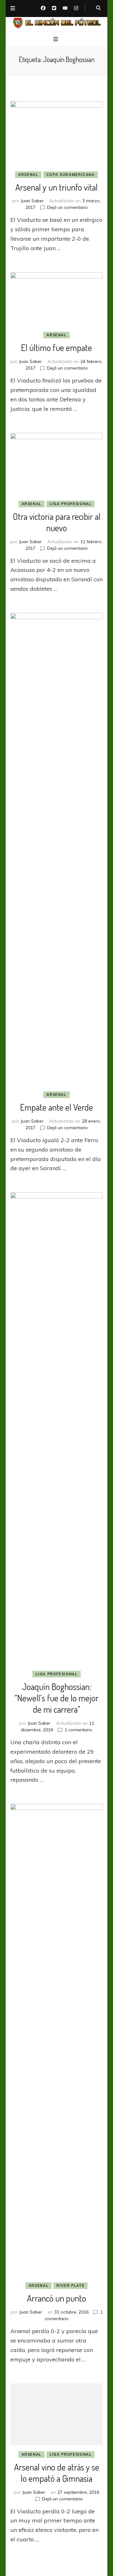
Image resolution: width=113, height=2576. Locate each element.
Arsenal (28, 175)
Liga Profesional (70, 504)
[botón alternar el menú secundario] (13, 9)
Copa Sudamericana (71, 175)
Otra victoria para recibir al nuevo (57, 522)
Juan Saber (32, 201)
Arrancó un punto (56, 2298)
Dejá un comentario (67, 207)
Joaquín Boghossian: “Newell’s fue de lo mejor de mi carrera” (56, 1698)
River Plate (70, 2286)
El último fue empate (56, 348)
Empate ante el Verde (56, 1107)
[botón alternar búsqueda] (98, 8)
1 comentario (78, 1730)
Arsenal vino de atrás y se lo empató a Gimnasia (57, 2473)
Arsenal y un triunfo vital (56, 187)
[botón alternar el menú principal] (56, 39)
